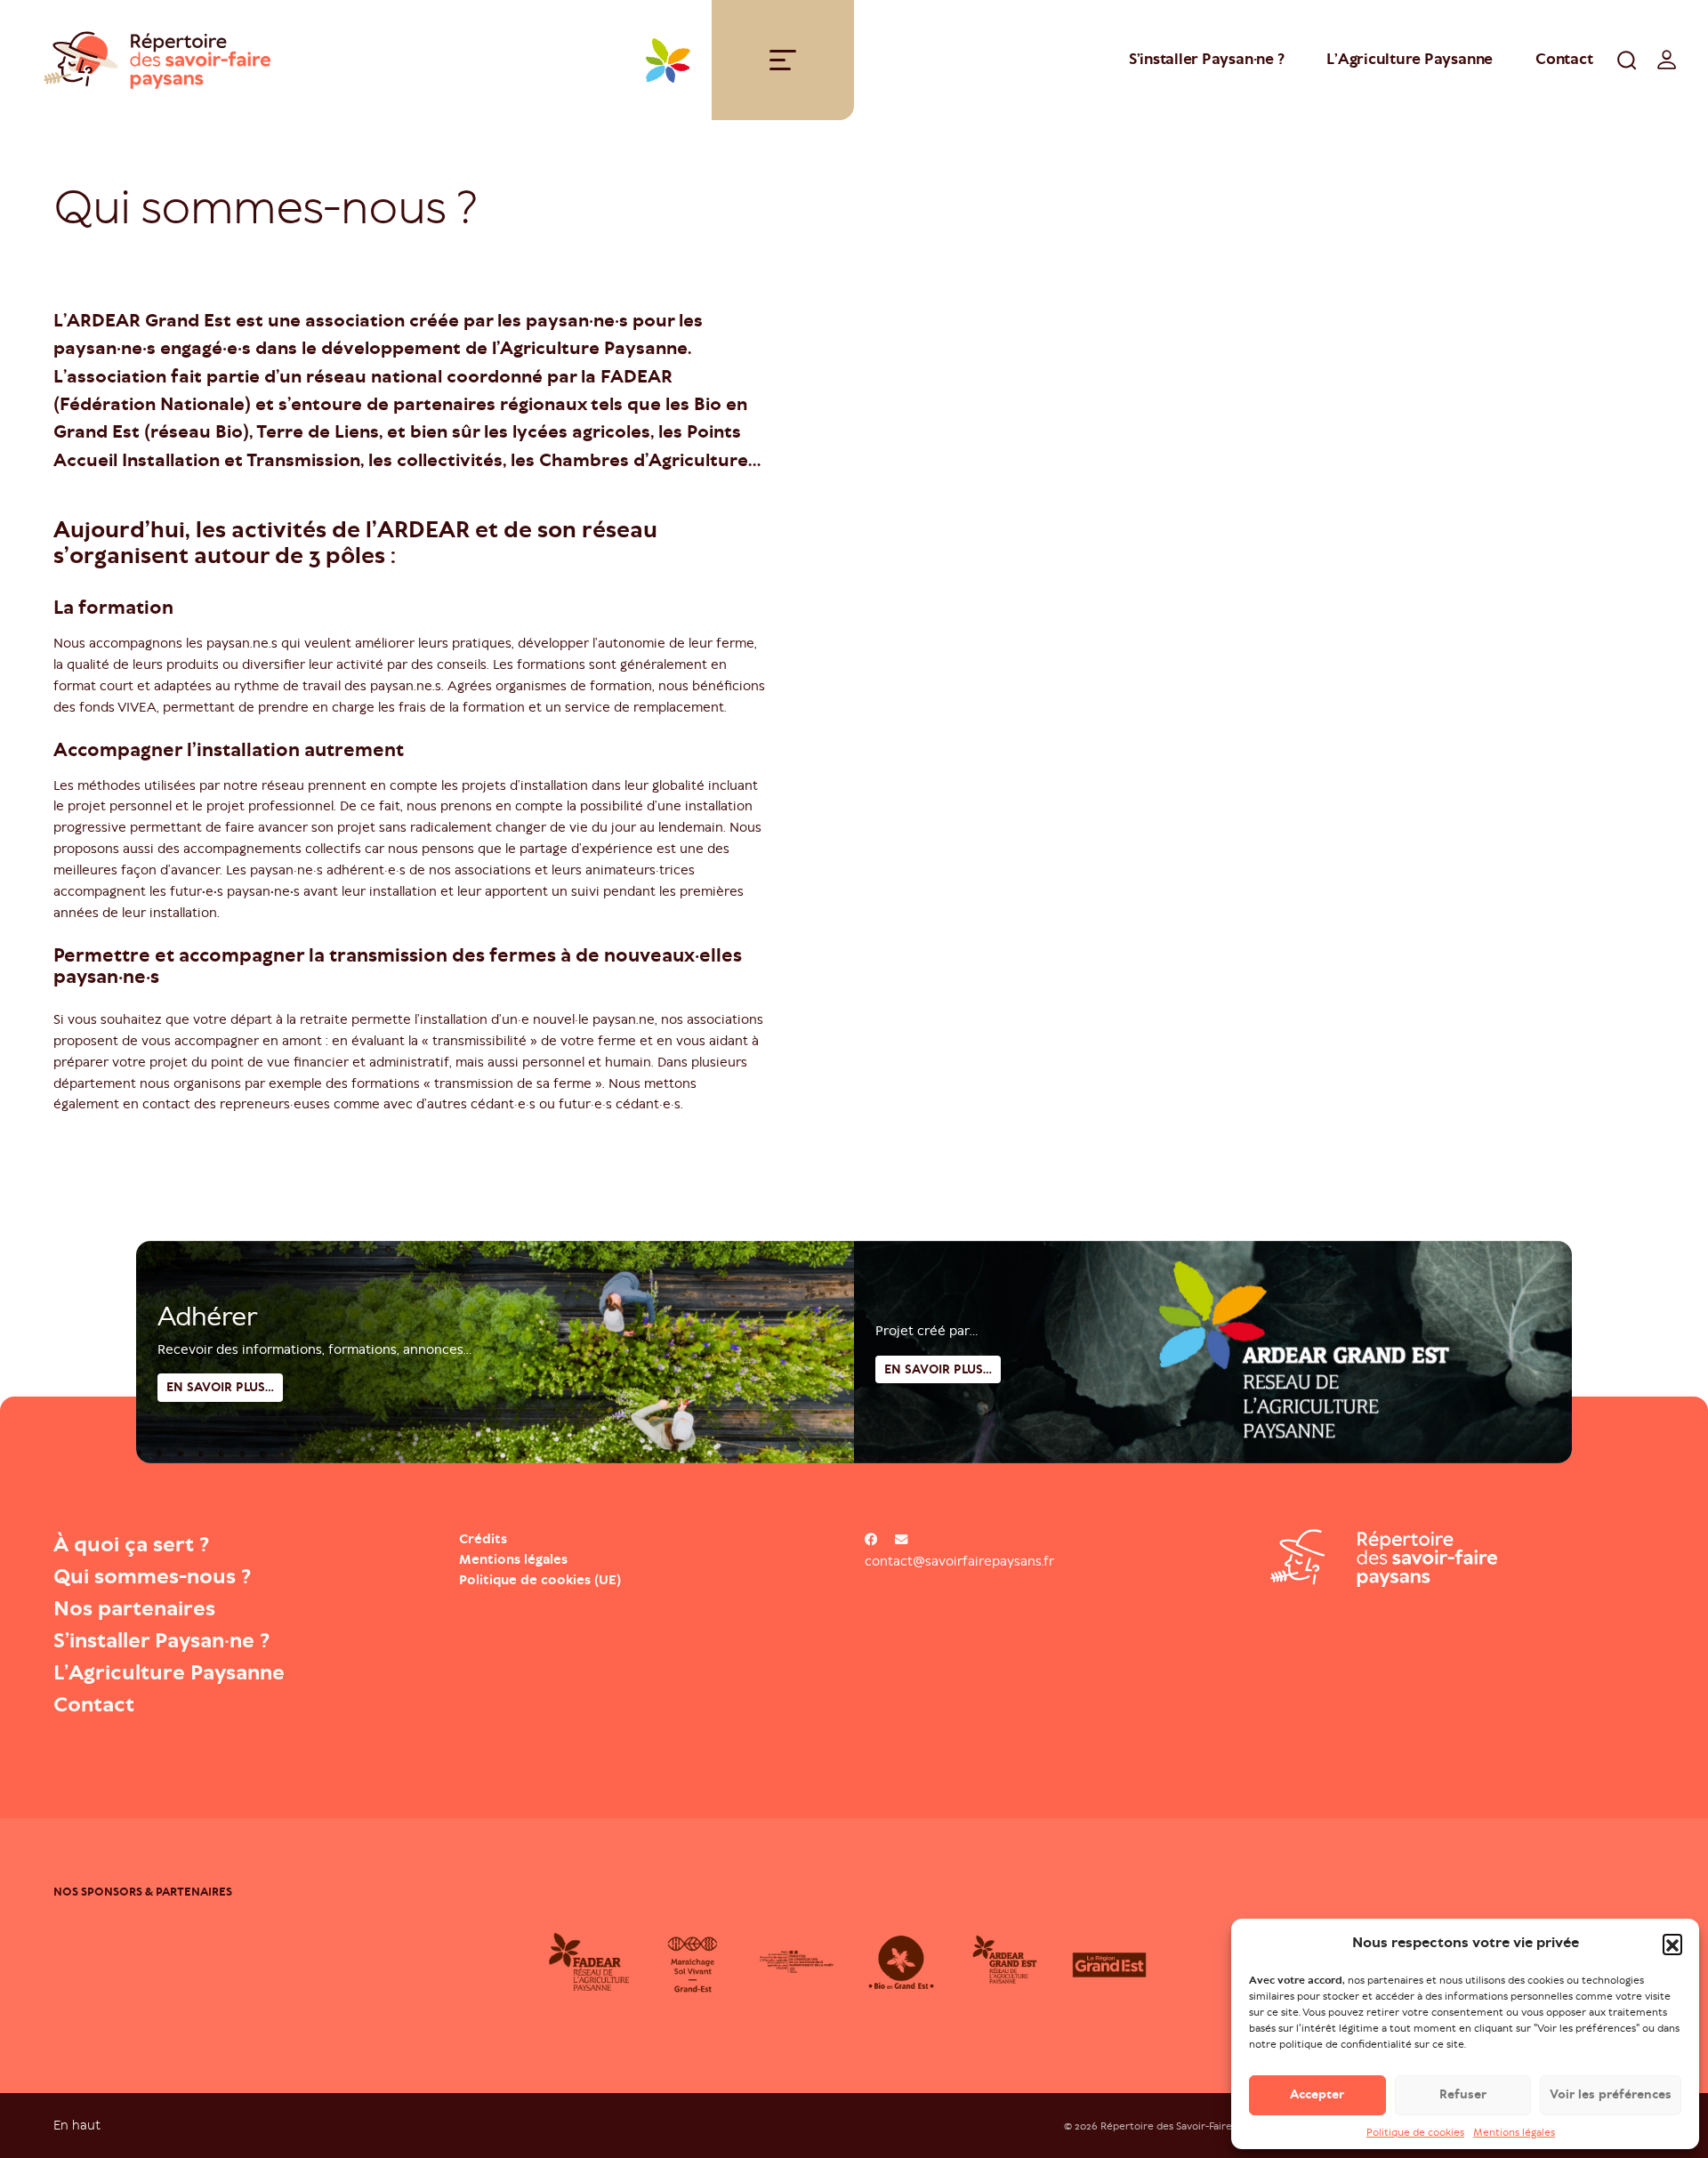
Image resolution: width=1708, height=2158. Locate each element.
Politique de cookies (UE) (540, 1580)
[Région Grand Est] (1114, 1962)
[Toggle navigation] (783, 60)
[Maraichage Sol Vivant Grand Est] (698, 1962)
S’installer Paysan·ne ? (1206, 59)
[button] (1672, 1944)
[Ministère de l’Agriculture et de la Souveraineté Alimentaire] (802, 1962)
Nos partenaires (134, 1608)
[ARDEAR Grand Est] (1010, 1962)
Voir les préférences (1611, 2094)
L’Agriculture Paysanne (1410, 59)
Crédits (483, 1539)
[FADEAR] (594, 1962)
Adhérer (207, 1317)
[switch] (1667, 60)
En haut (77, 2125)
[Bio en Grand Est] (906, 1962)
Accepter (1317, 2094)
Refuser (1463, 2094)
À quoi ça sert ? (131, 1544)
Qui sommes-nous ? (152, 1576)
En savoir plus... (938, 1369)
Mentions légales (1514, 2132)
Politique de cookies (1415, 2132)
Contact (1564, 59)
